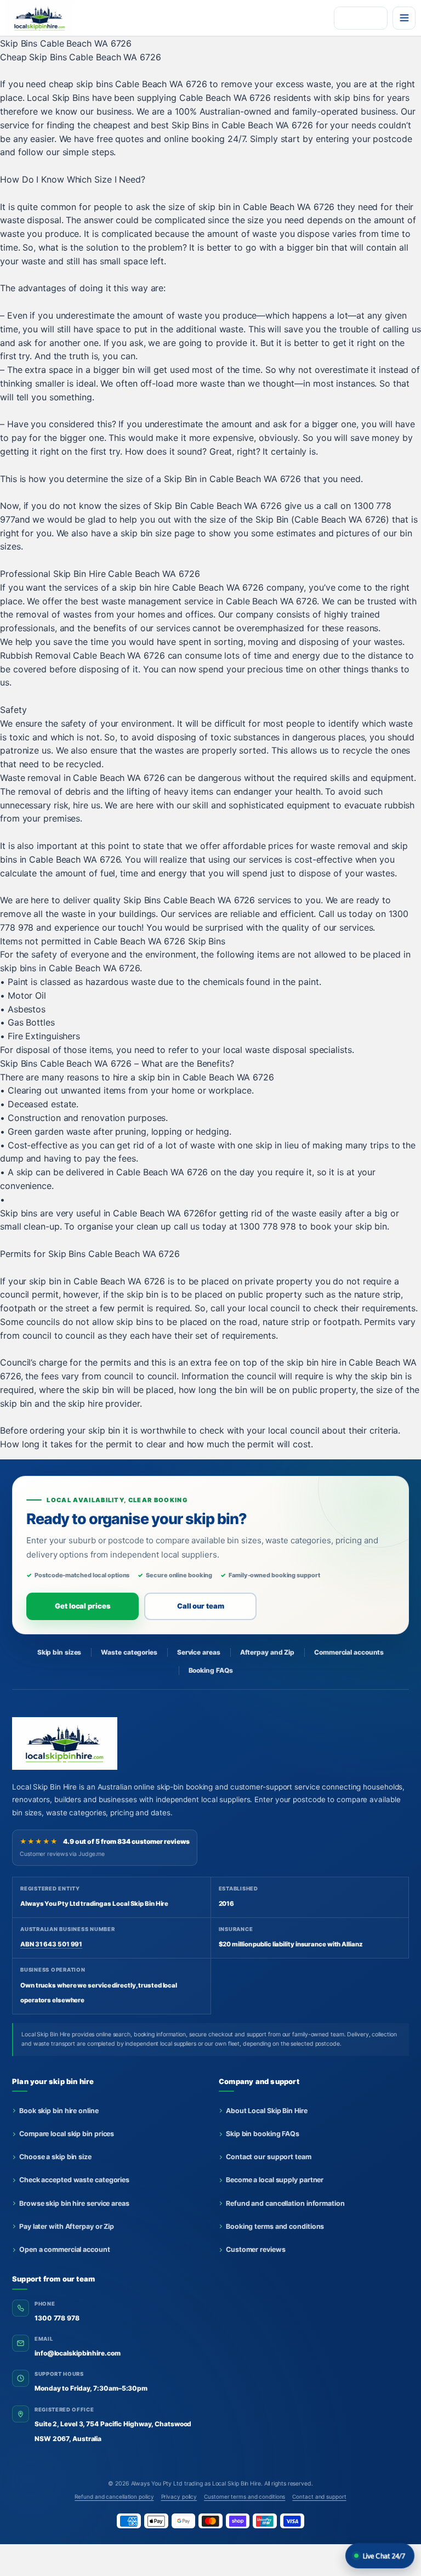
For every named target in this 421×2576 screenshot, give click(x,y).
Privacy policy (179, 2496)
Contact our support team (269, 2157)
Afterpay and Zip (267, 1652)
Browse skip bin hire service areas (74, 2203)
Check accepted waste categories (74, 2180)
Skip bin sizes (59, 1652)
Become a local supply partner (275, 2180)
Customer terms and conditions (244, 2496)
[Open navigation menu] (404, 18)
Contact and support (319, 2496)
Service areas (199, 1652)
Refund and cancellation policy (114, 2496)
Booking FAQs (211, 1670)
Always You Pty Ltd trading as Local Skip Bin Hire (196, 2484)
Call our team (201, 1606)
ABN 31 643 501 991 (51, 1944)
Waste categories (129, 1652)
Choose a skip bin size (55, 2157)
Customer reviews (255, 2249)
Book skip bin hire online (59, 2111)
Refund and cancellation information (285, 2203)
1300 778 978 (57, 2318)
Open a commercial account (65, 2249)
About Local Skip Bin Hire (267, 2111)
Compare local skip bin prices (67, 2134)
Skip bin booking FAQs (263, 2134)
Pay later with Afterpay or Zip (67, 2226)
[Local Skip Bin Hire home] (45, 18)
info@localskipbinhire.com (78, 2353)
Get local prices (83, 1606)
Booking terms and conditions (275, 2226)
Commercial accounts (349, 1652)
